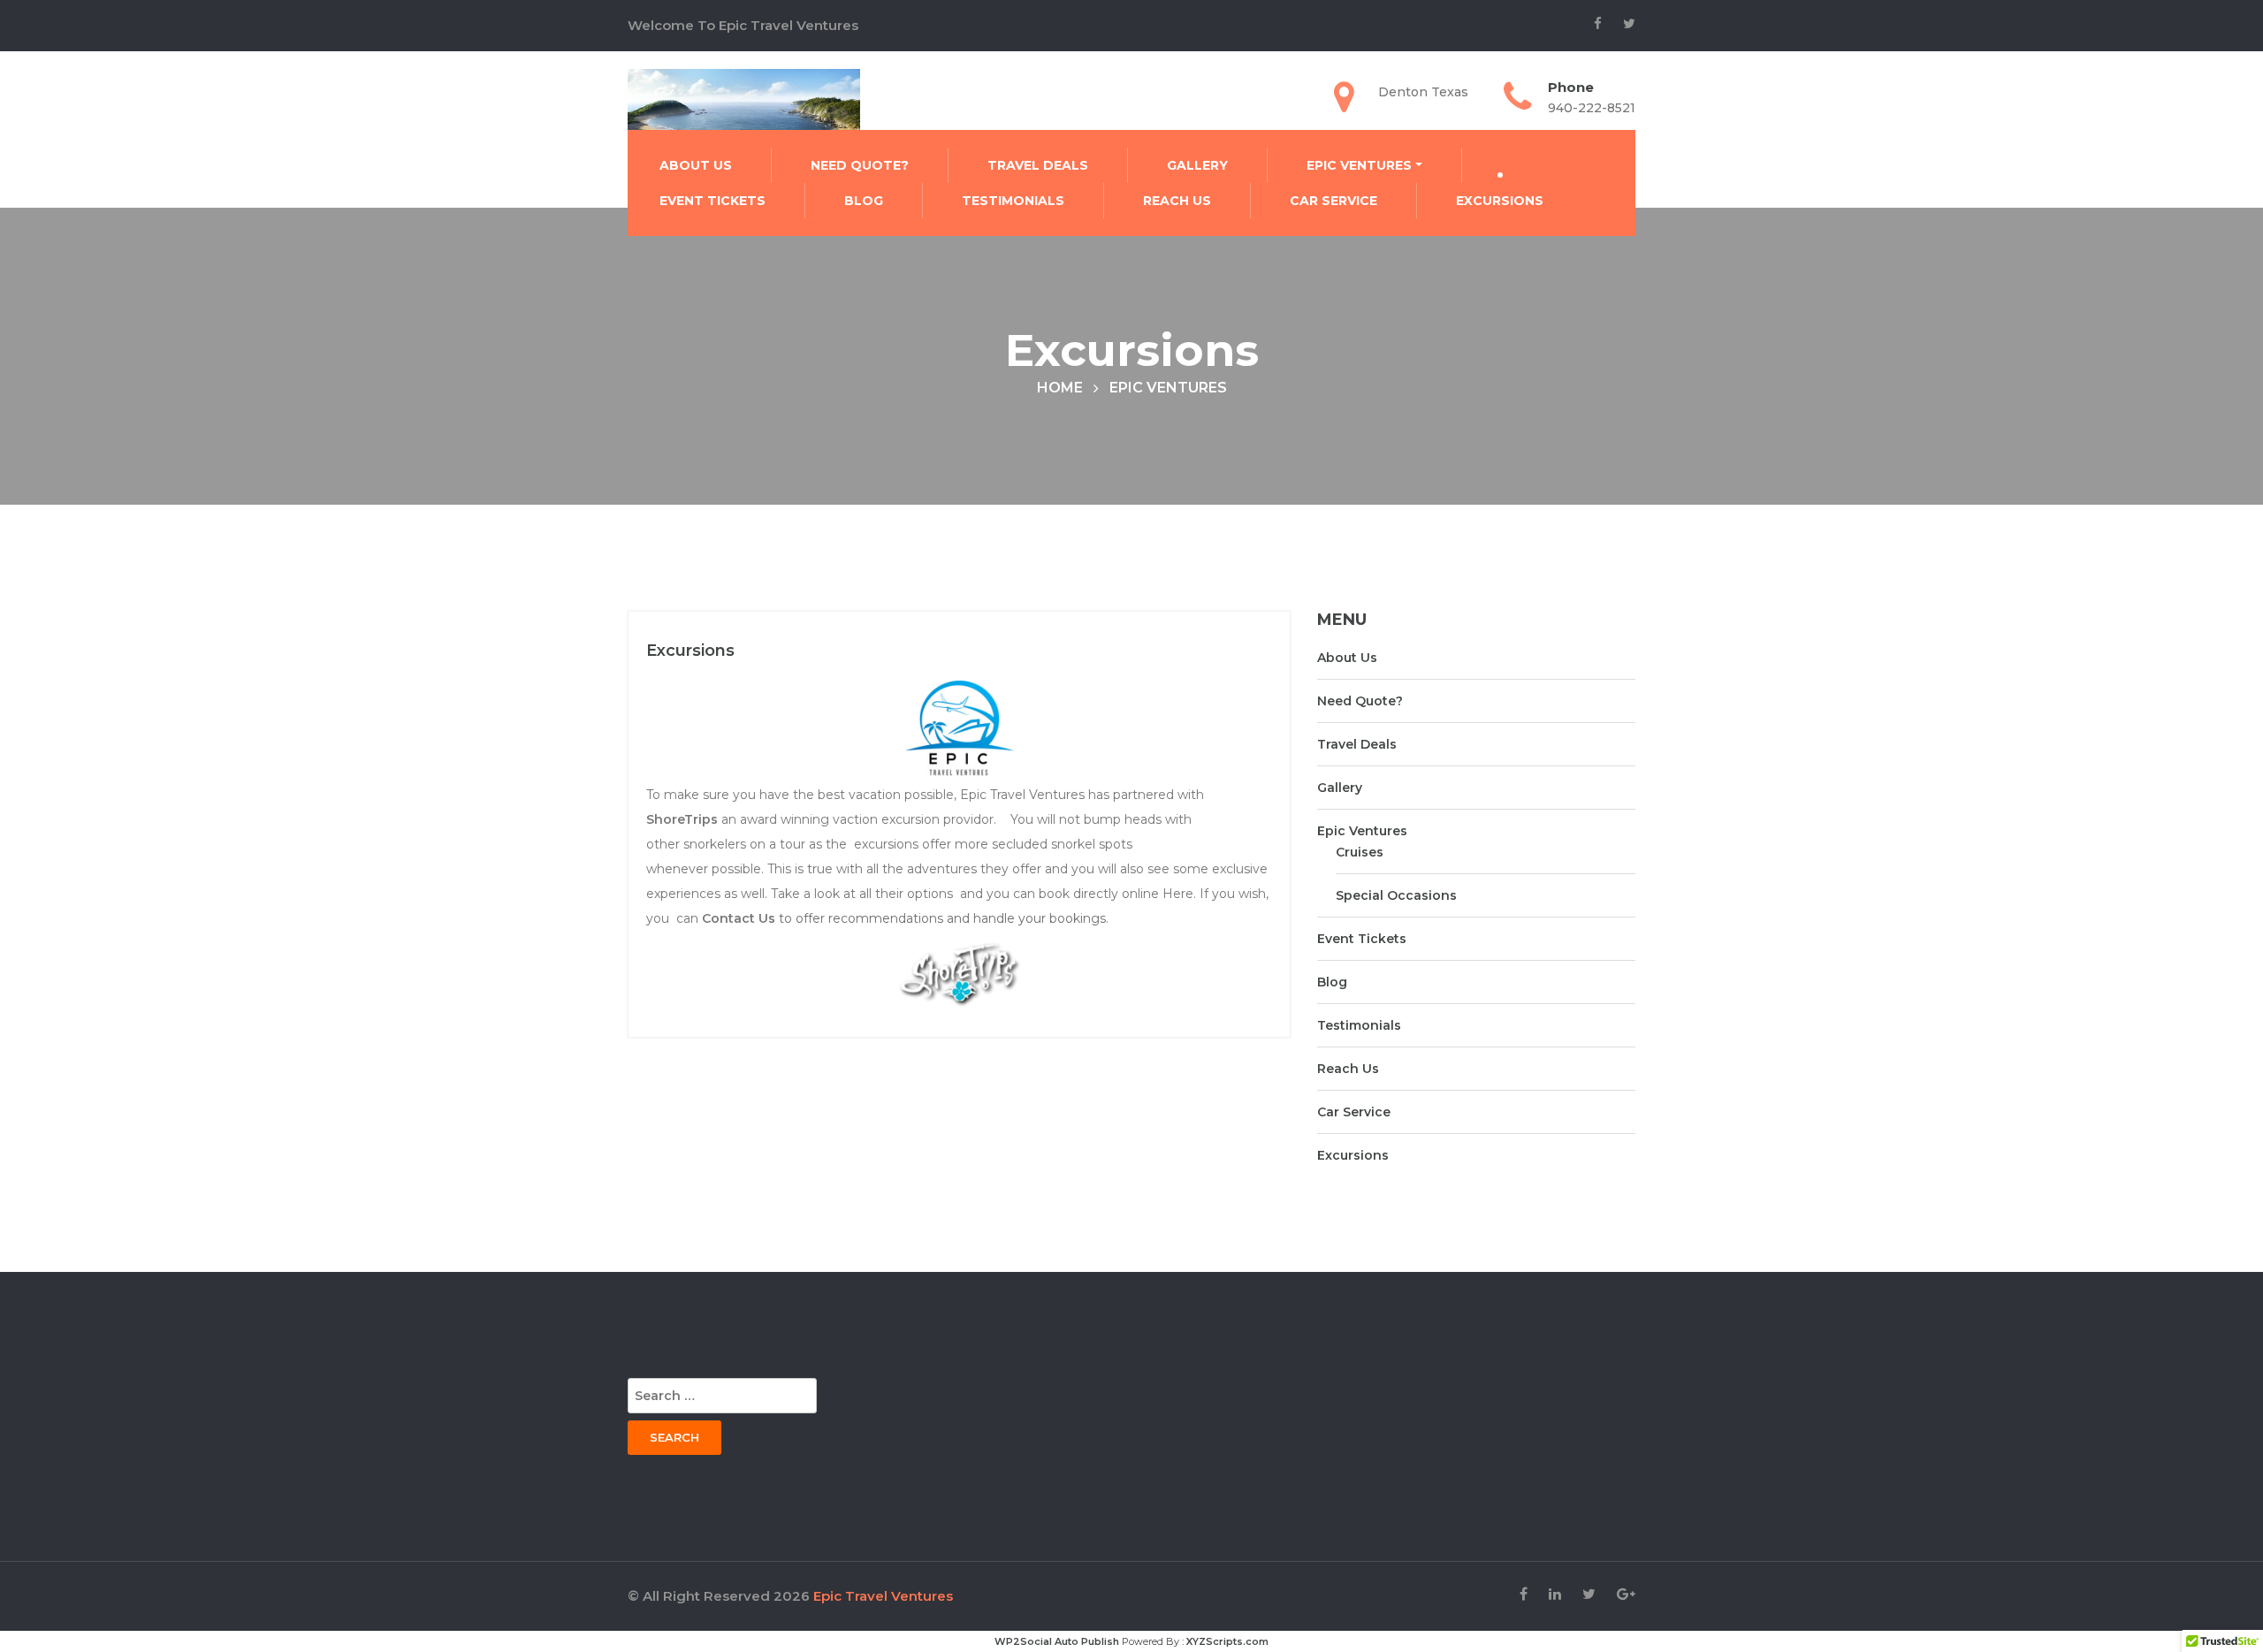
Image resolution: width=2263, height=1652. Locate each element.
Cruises (1360, 852)
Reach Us (1177, 201)
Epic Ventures (1359, 165)
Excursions (1500, 201)
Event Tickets (712, 201)
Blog (864, 201)
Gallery (1197, 165)
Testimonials (1013, 201)
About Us (696, 165)
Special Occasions (1396, 895)
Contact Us (739, 918)
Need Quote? (860, 165)
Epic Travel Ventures (883, 1596)
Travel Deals (1038, 165)
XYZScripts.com (1227, 1641)
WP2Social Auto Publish (1057, 1641)
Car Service (1333, 201)
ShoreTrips (682, 819)
